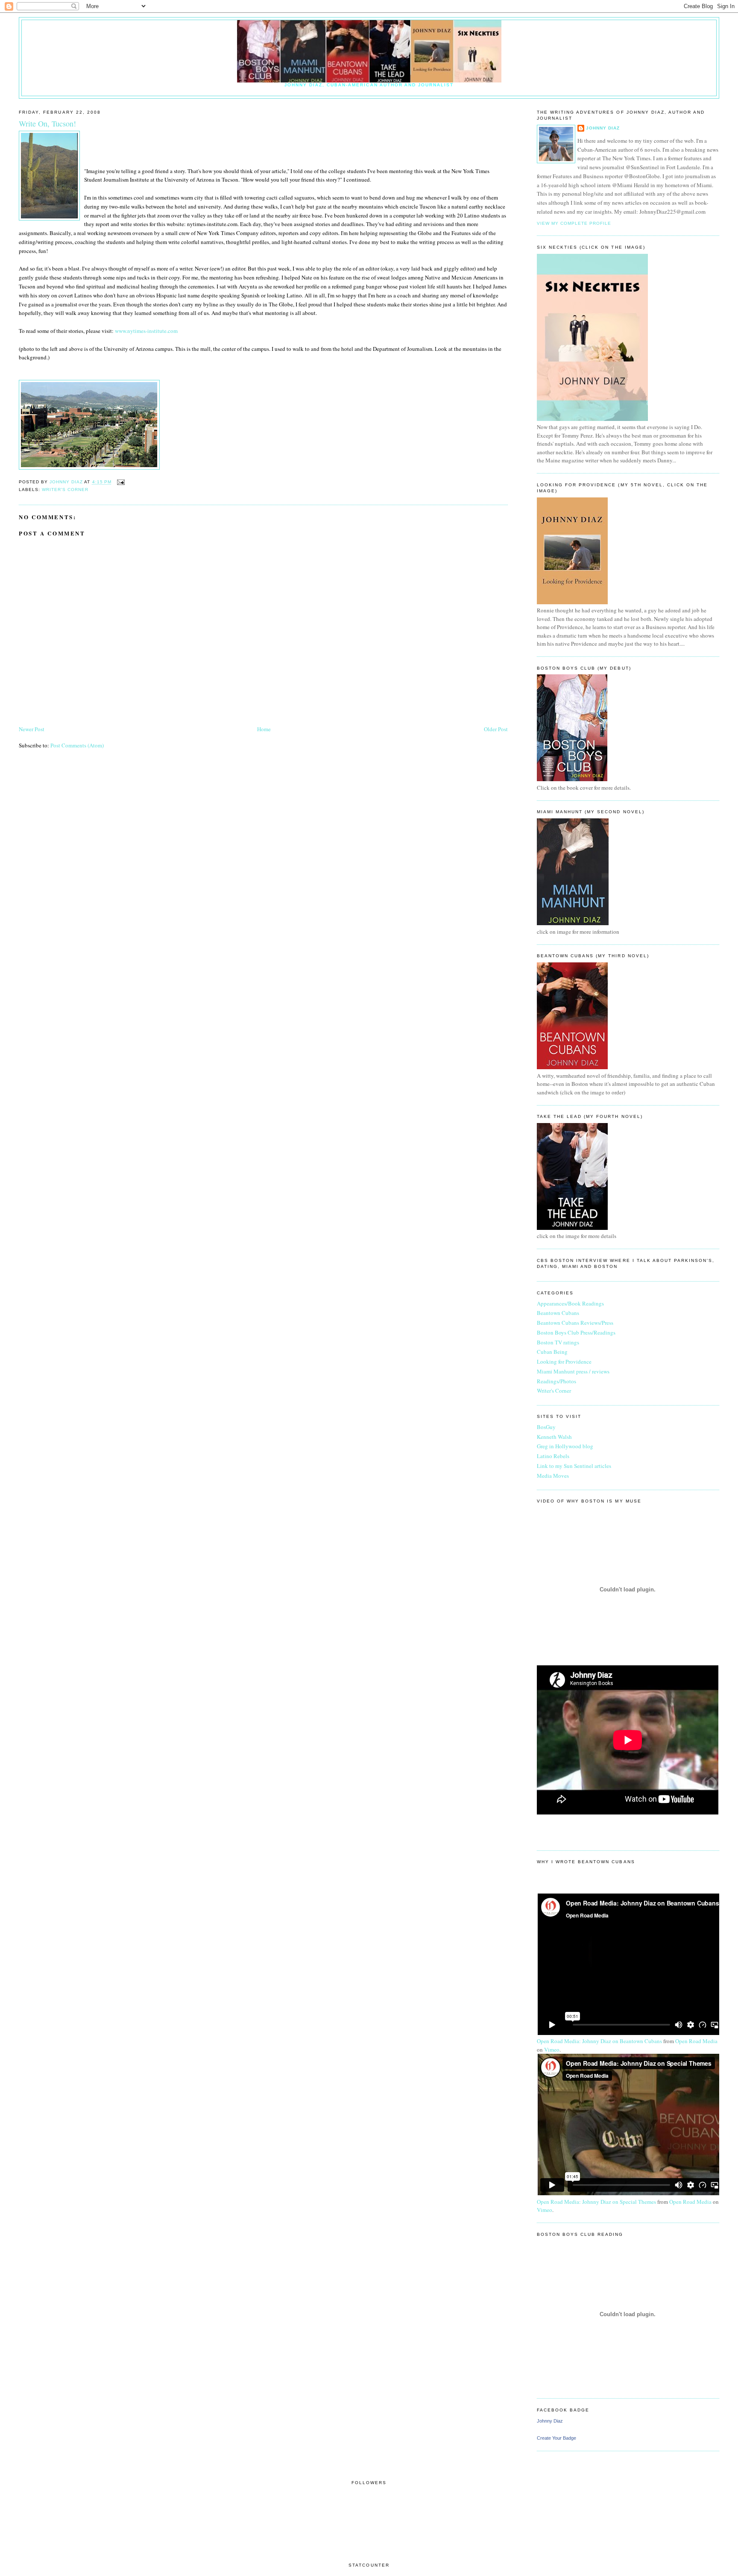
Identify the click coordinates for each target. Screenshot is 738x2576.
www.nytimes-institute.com (146, 331)
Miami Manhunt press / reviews (573, 1371)
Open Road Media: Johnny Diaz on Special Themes (596, 2202)
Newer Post (32, 729)
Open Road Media (696, 2041)
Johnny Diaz (603, 128)
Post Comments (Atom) (77, 745)
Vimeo (552, 2050)
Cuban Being (552, 1352)
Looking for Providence (564, 1362)
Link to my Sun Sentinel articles (574, 1466)
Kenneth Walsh (554, 1437)
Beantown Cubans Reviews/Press (575, 1323)
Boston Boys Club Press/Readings (576, 1332)
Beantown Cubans (558, 1313)
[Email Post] (121, 482)
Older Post (496, 729)
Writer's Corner (65, 490)
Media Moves (553, 1476)
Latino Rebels (553, 1456)
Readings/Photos (556, 1381)
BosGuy (546, 1427)
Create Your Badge (556, 2438)
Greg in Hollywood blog (565, 1446)
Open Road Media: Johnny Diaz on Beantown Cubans (599, 2041)
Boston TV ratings (558, 1342)
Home (264, 729)
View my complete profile (574, 223)
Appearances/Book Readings (570, 1303)
